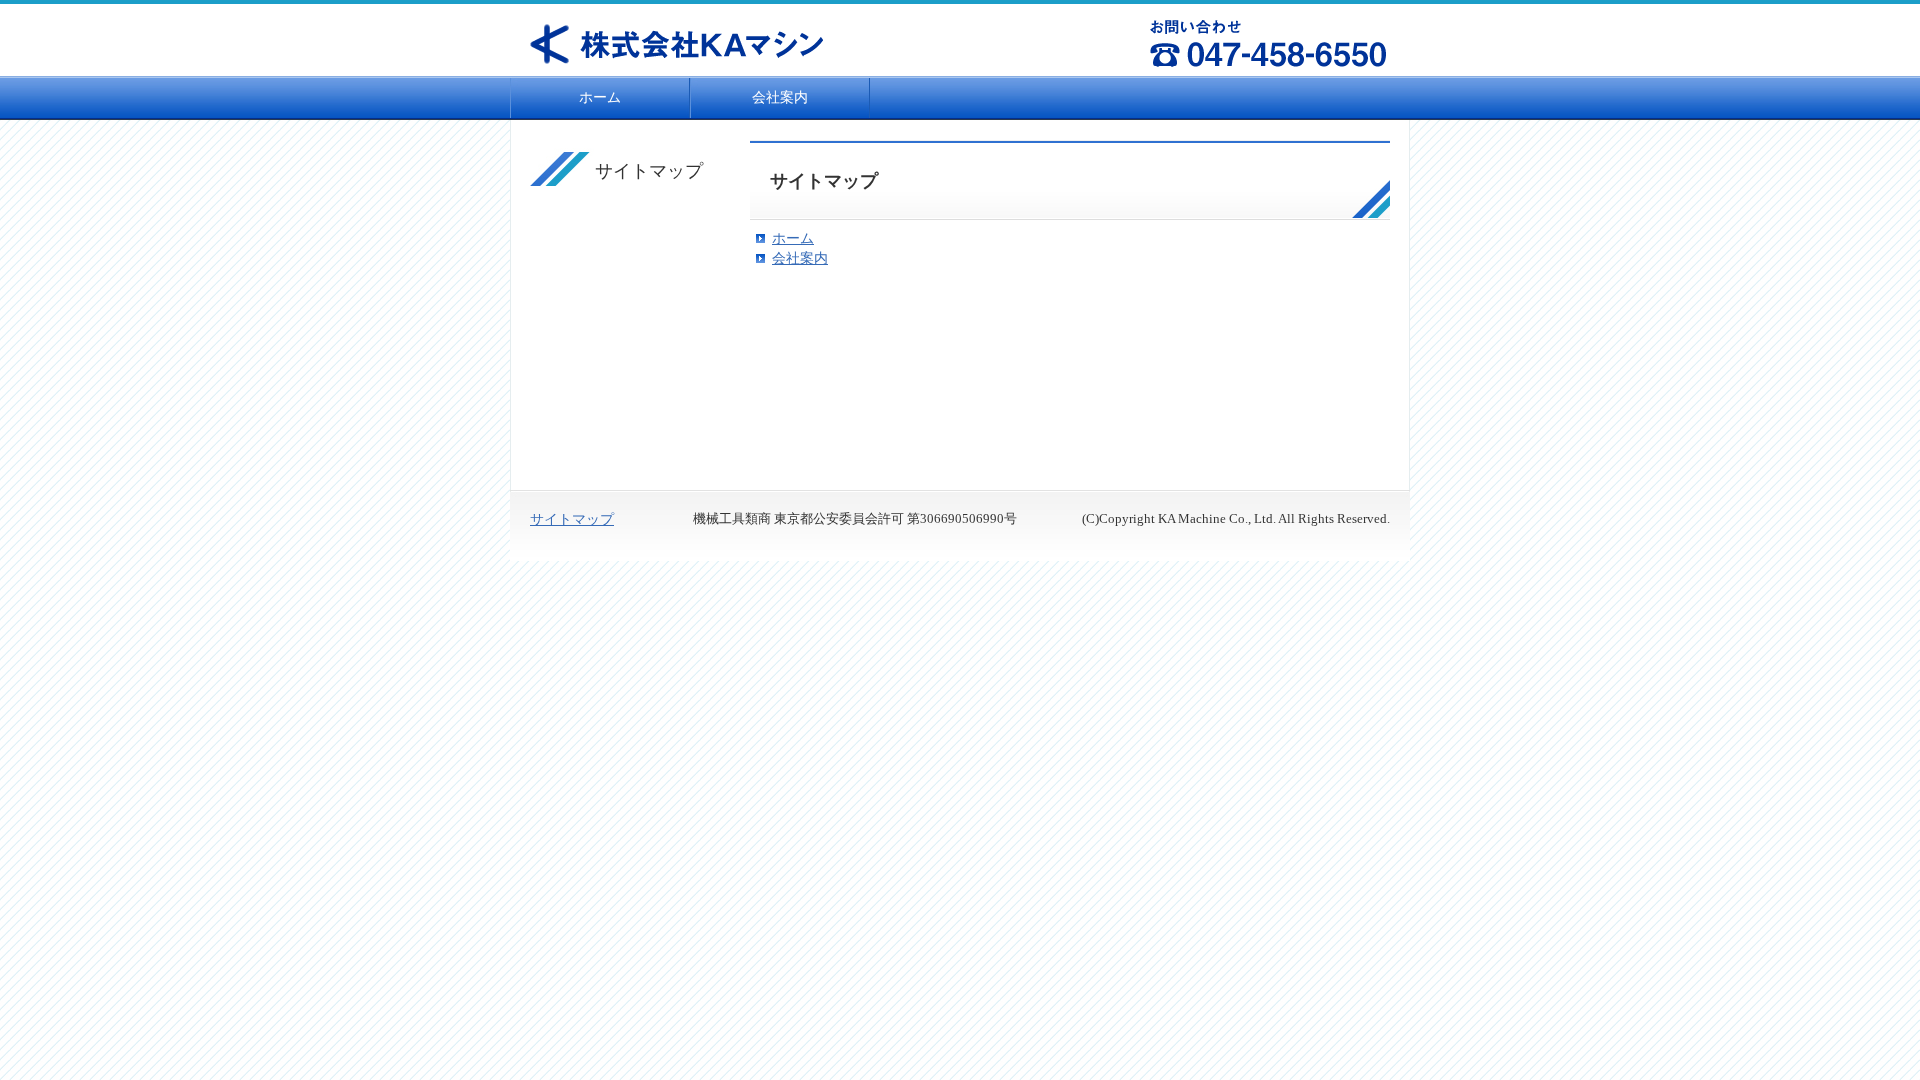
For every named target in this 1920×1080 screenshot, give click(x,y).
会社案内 (780, 97)
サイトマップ (572, 519)
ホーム (600, 97)
